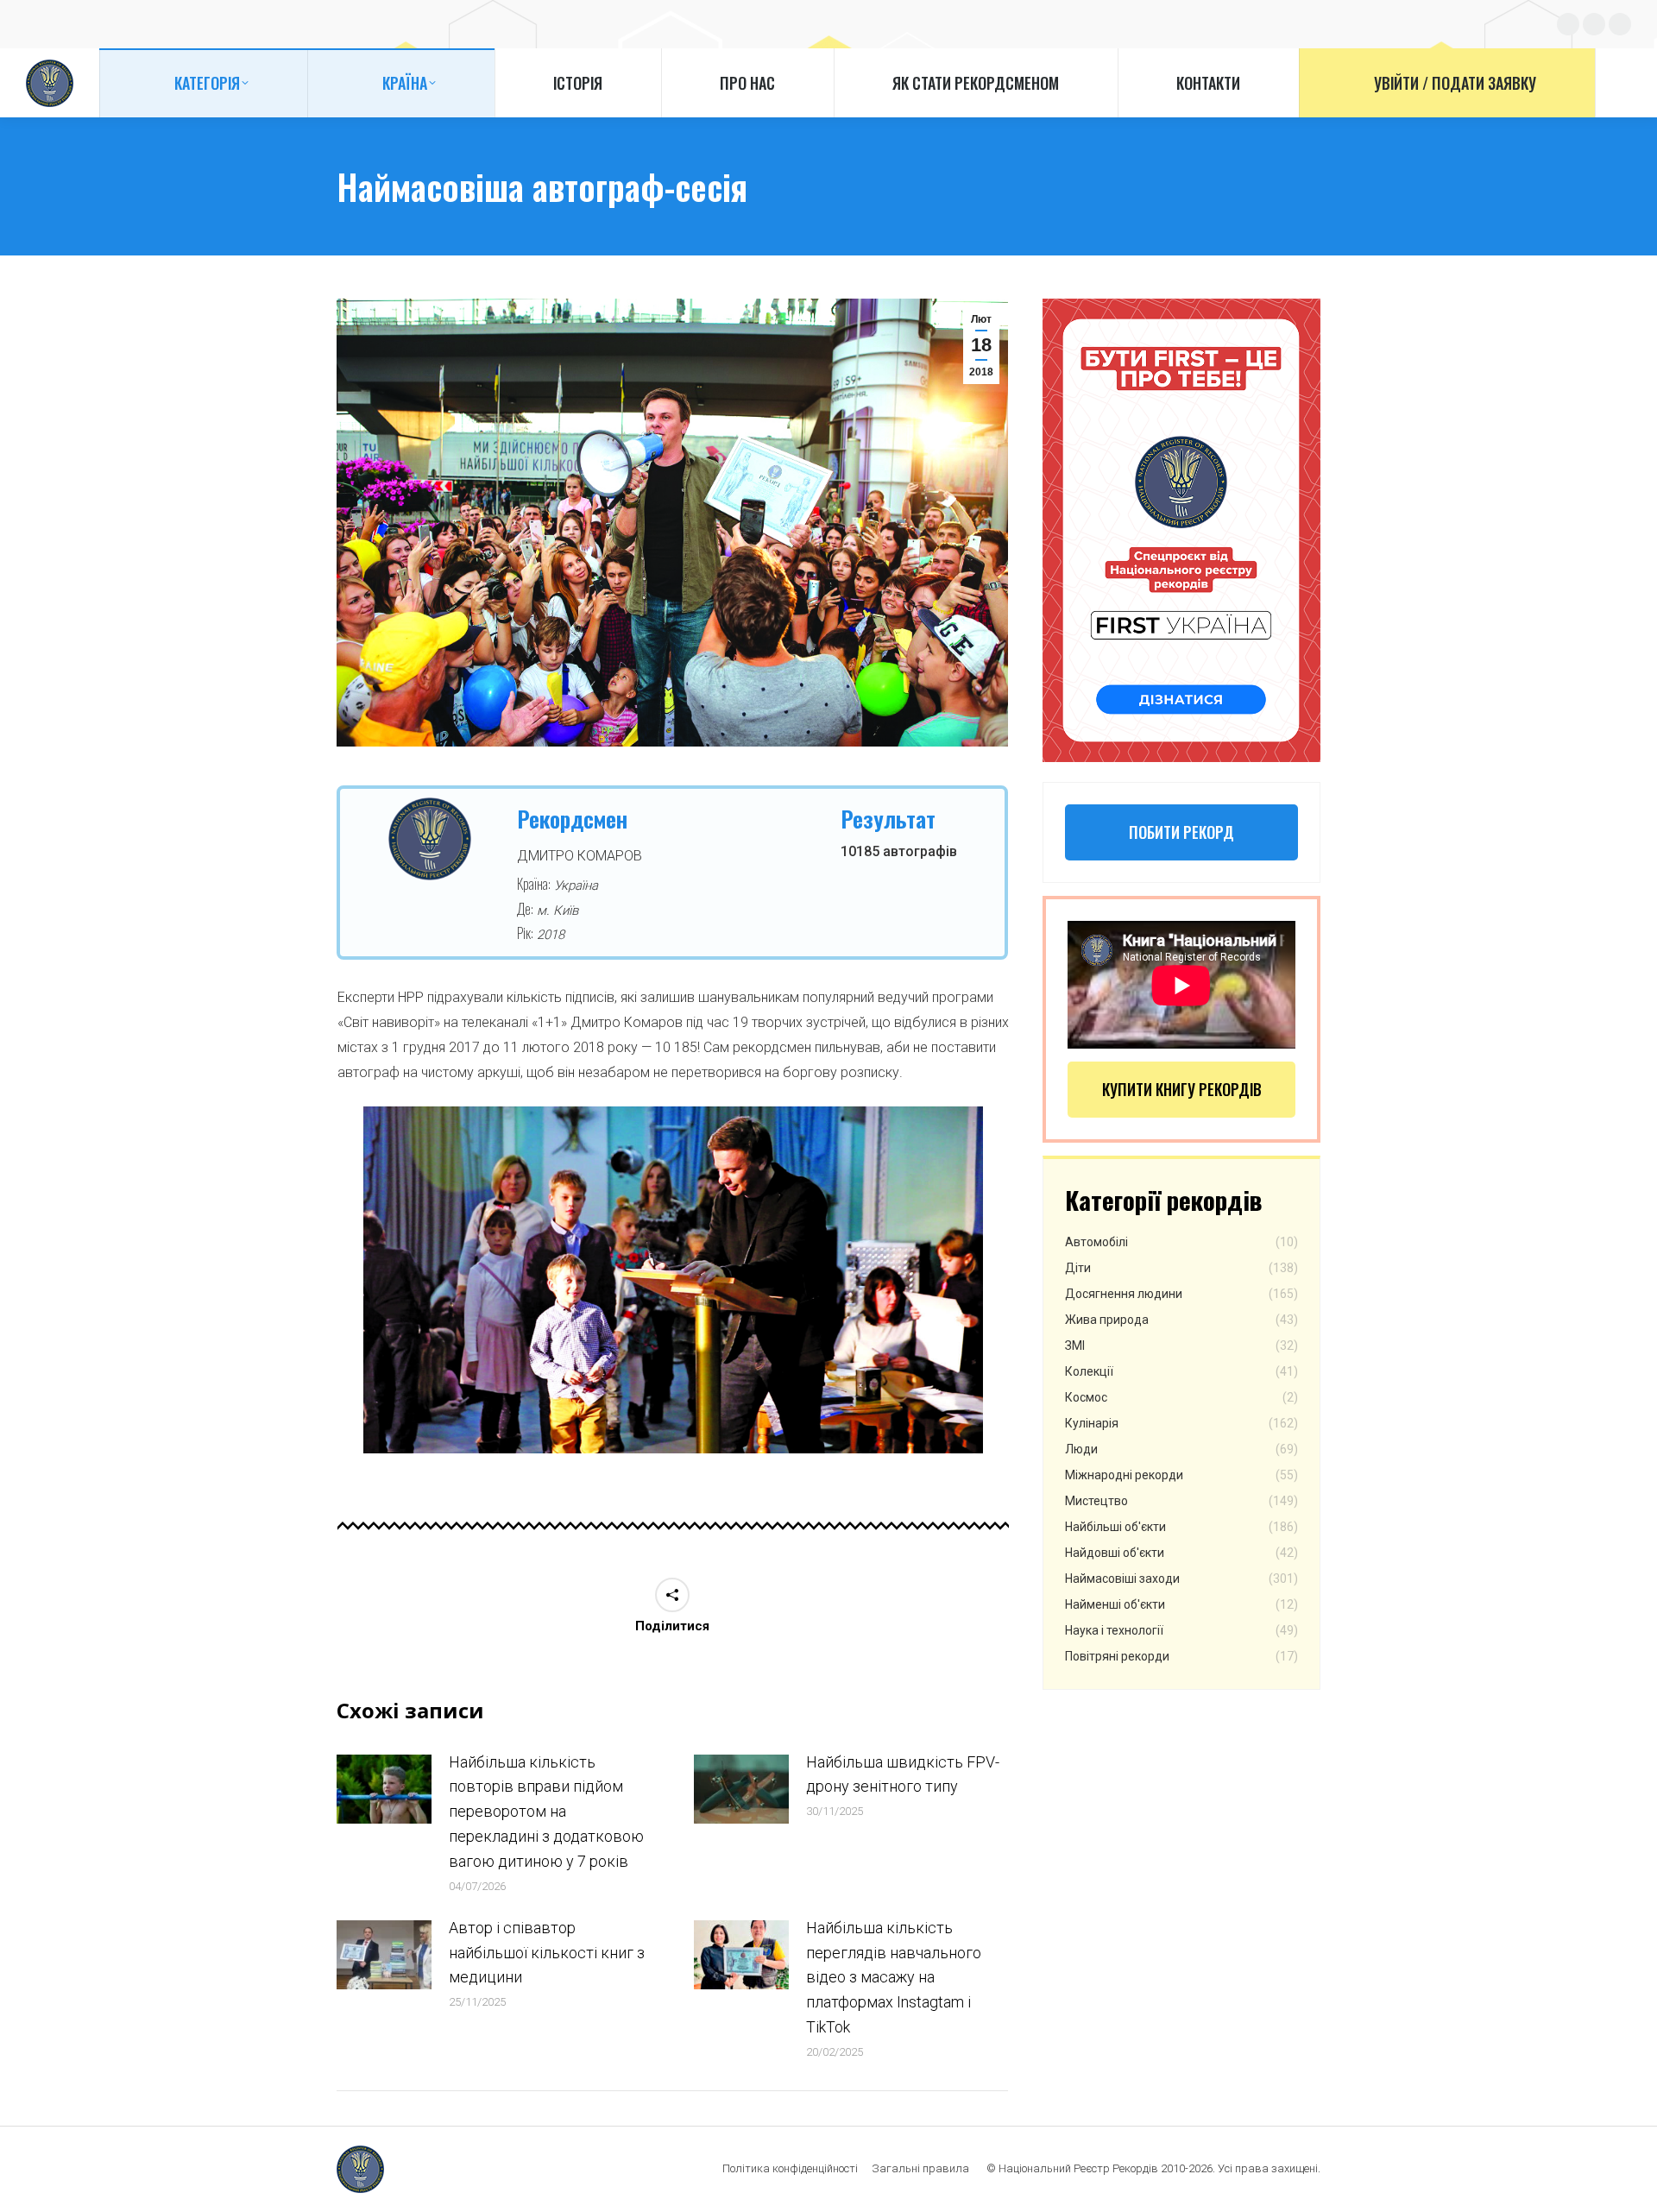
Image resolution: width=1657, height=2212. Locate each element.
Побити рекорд (1181, 832)
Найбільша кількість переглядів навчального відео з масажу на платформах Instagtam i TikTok (894, 1977)
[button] (340, 1287)
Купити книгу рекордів (1182, 1089)
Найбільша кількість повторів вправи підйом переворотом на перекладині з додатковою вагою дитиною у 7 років (546, 1812)
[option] (673, 1280)
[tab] (660, 1471)
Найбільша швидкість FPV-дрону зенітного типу (903, 1774)
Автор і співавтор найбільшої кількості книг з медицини (547, 1953)
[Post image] (384, 1789)
